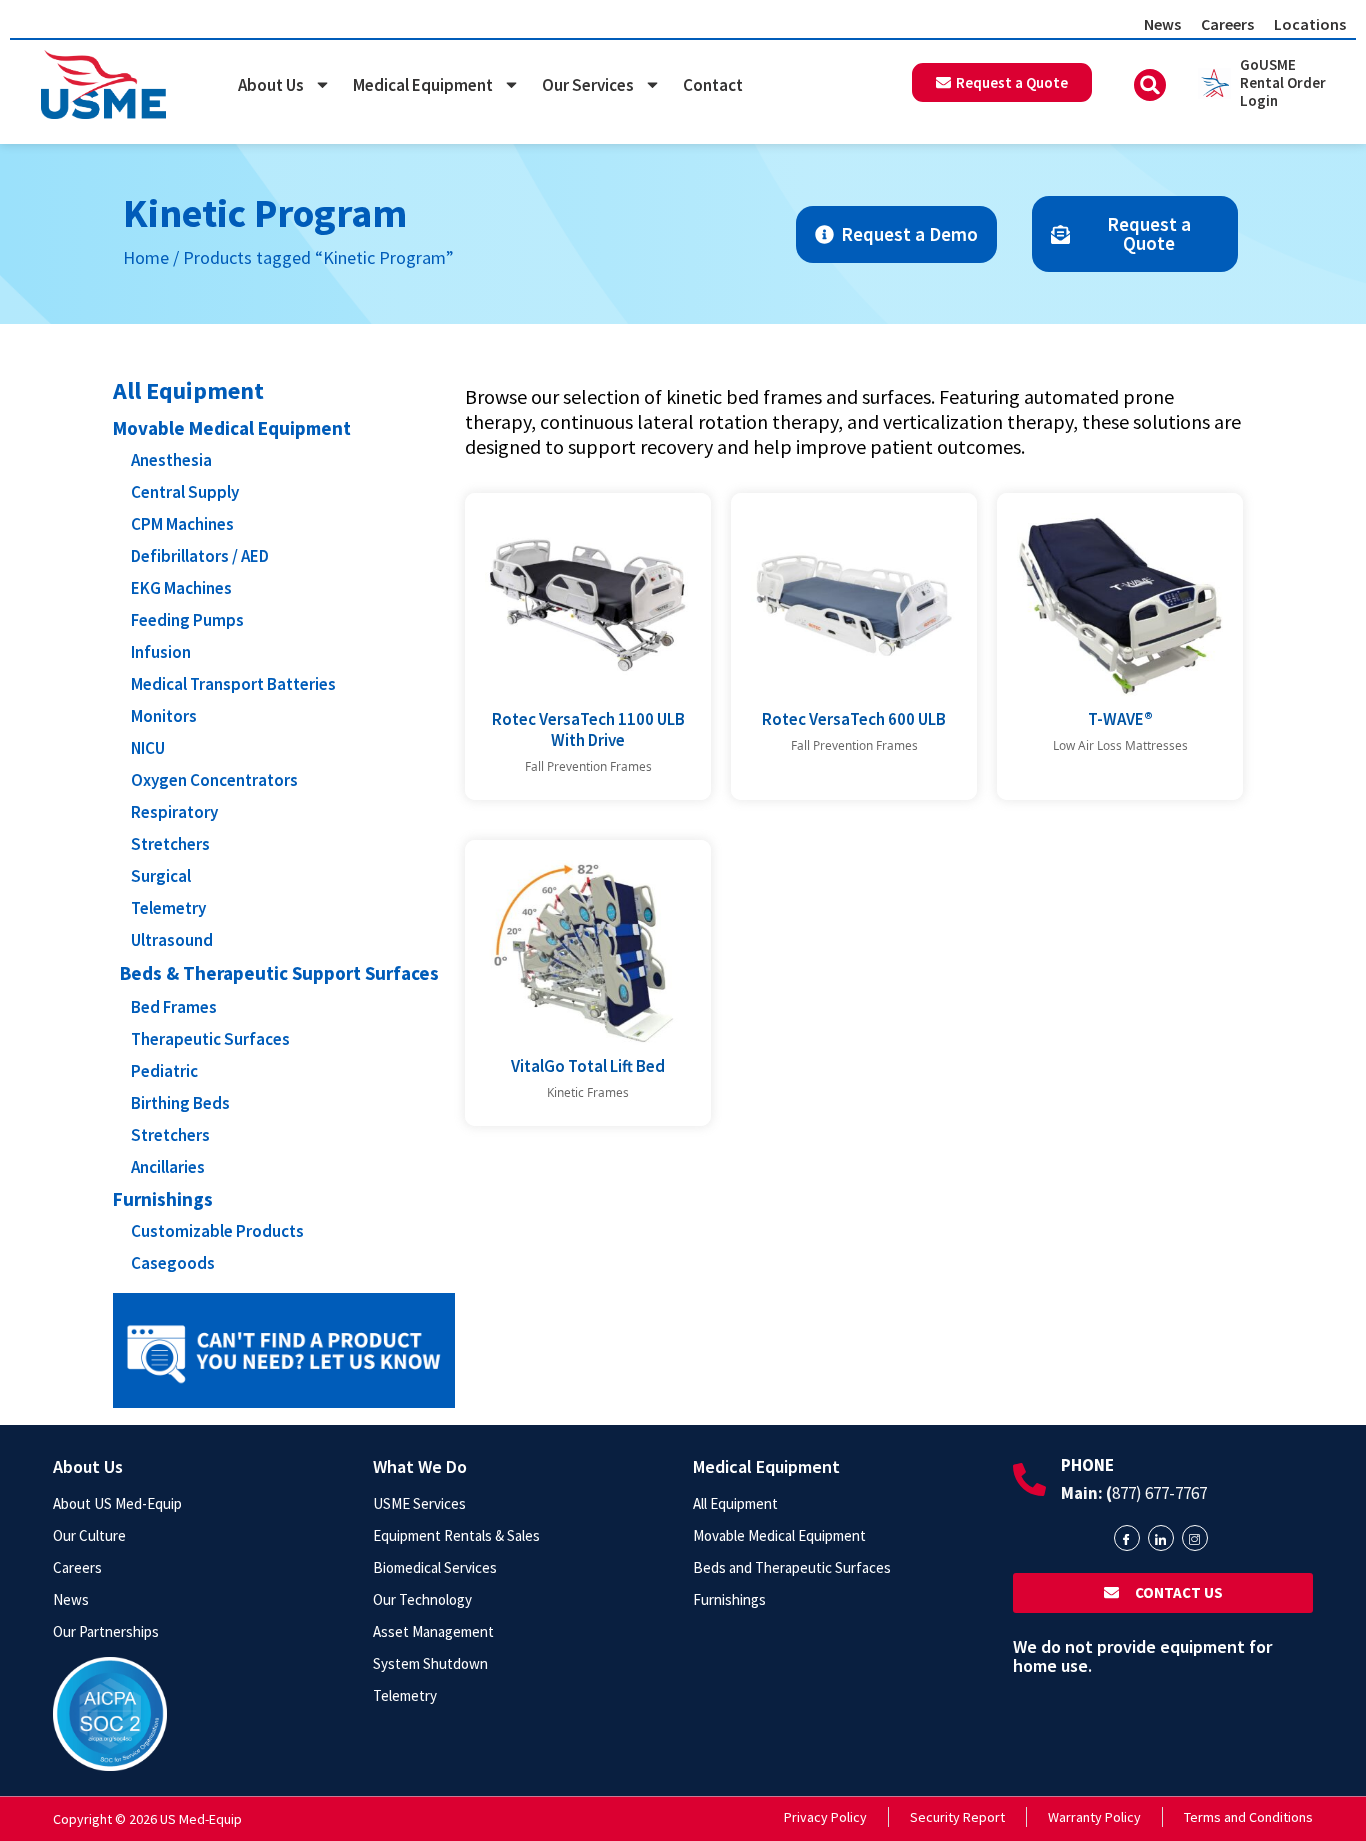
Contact (713, 85)
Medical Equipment (423, 85)
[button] (1150, 85)
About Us (271, 85)
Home (146, 257)
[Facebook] (1127, 1538)
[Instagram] (1195, 1538)
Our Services (588, 85)
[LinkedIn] (1161, 1538)
